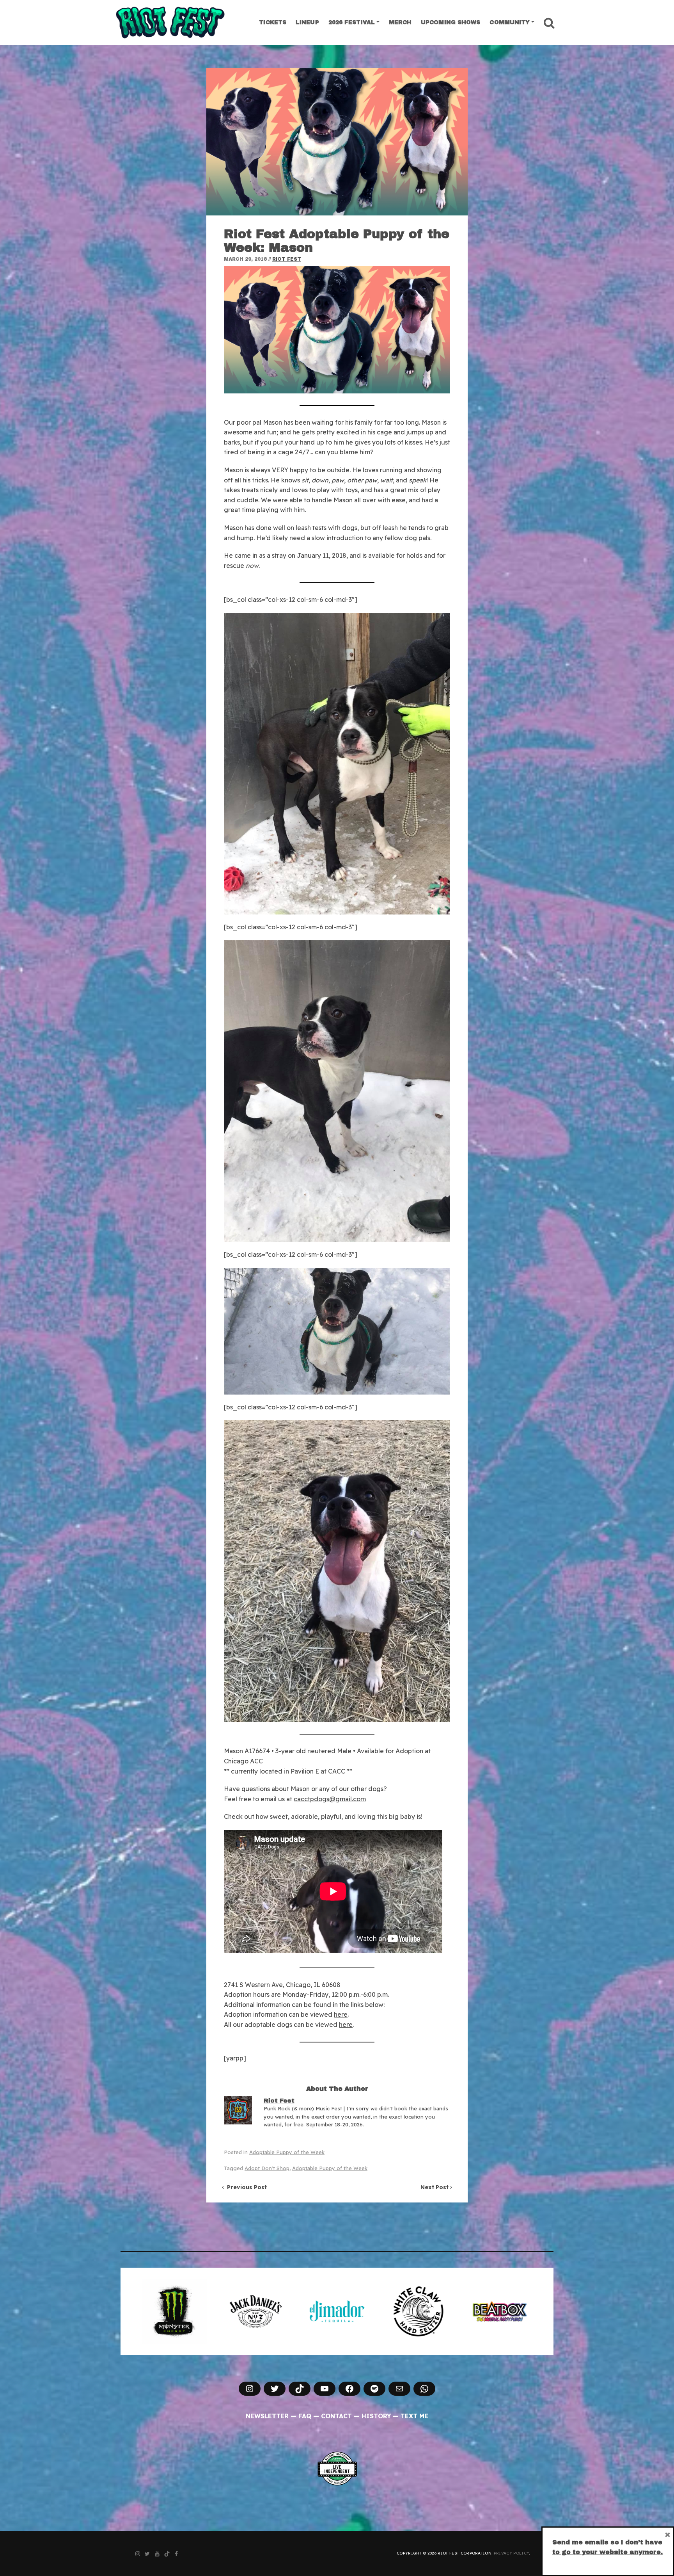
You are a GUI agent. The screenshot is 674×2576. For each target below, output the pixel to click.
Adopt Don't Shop (267, 2168)
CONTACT (336, 2416)
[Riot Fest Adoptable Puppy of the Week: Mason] (337, 142)
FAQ (305, 2416)
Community (510, 22)
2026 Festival (352, 22)
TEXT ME (414, 2416)
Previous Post (245, 2187)
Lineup (307, 22)
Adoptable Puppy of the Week (287, 2152)
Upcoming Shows (451, 22)
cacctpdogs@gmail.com (330, 1799)
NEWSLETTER (267, 2416)
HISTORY (376, 2416)
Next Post (435, 2187)
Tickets (273, 22)
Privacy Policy (511, 2553)
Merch (400, 22)
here (341, 2014)
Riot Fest (287, 259)
